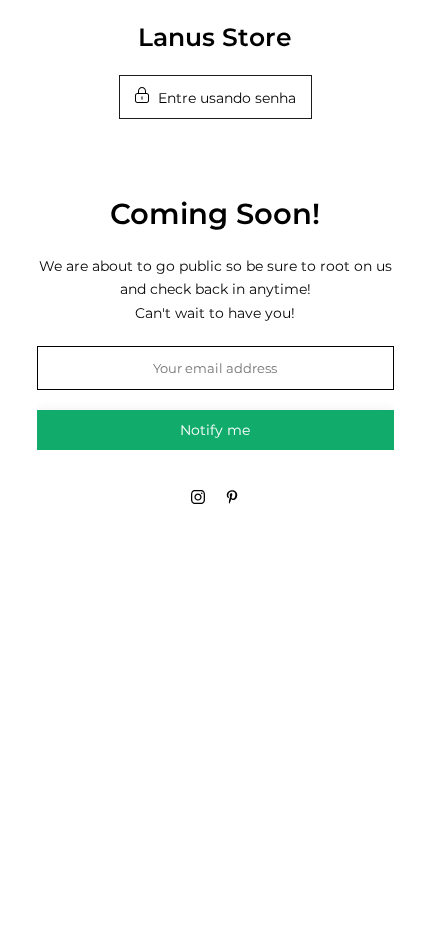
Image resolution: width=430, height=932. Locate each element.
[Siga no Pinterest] (232, 497)
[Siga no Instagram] (198, 497)
